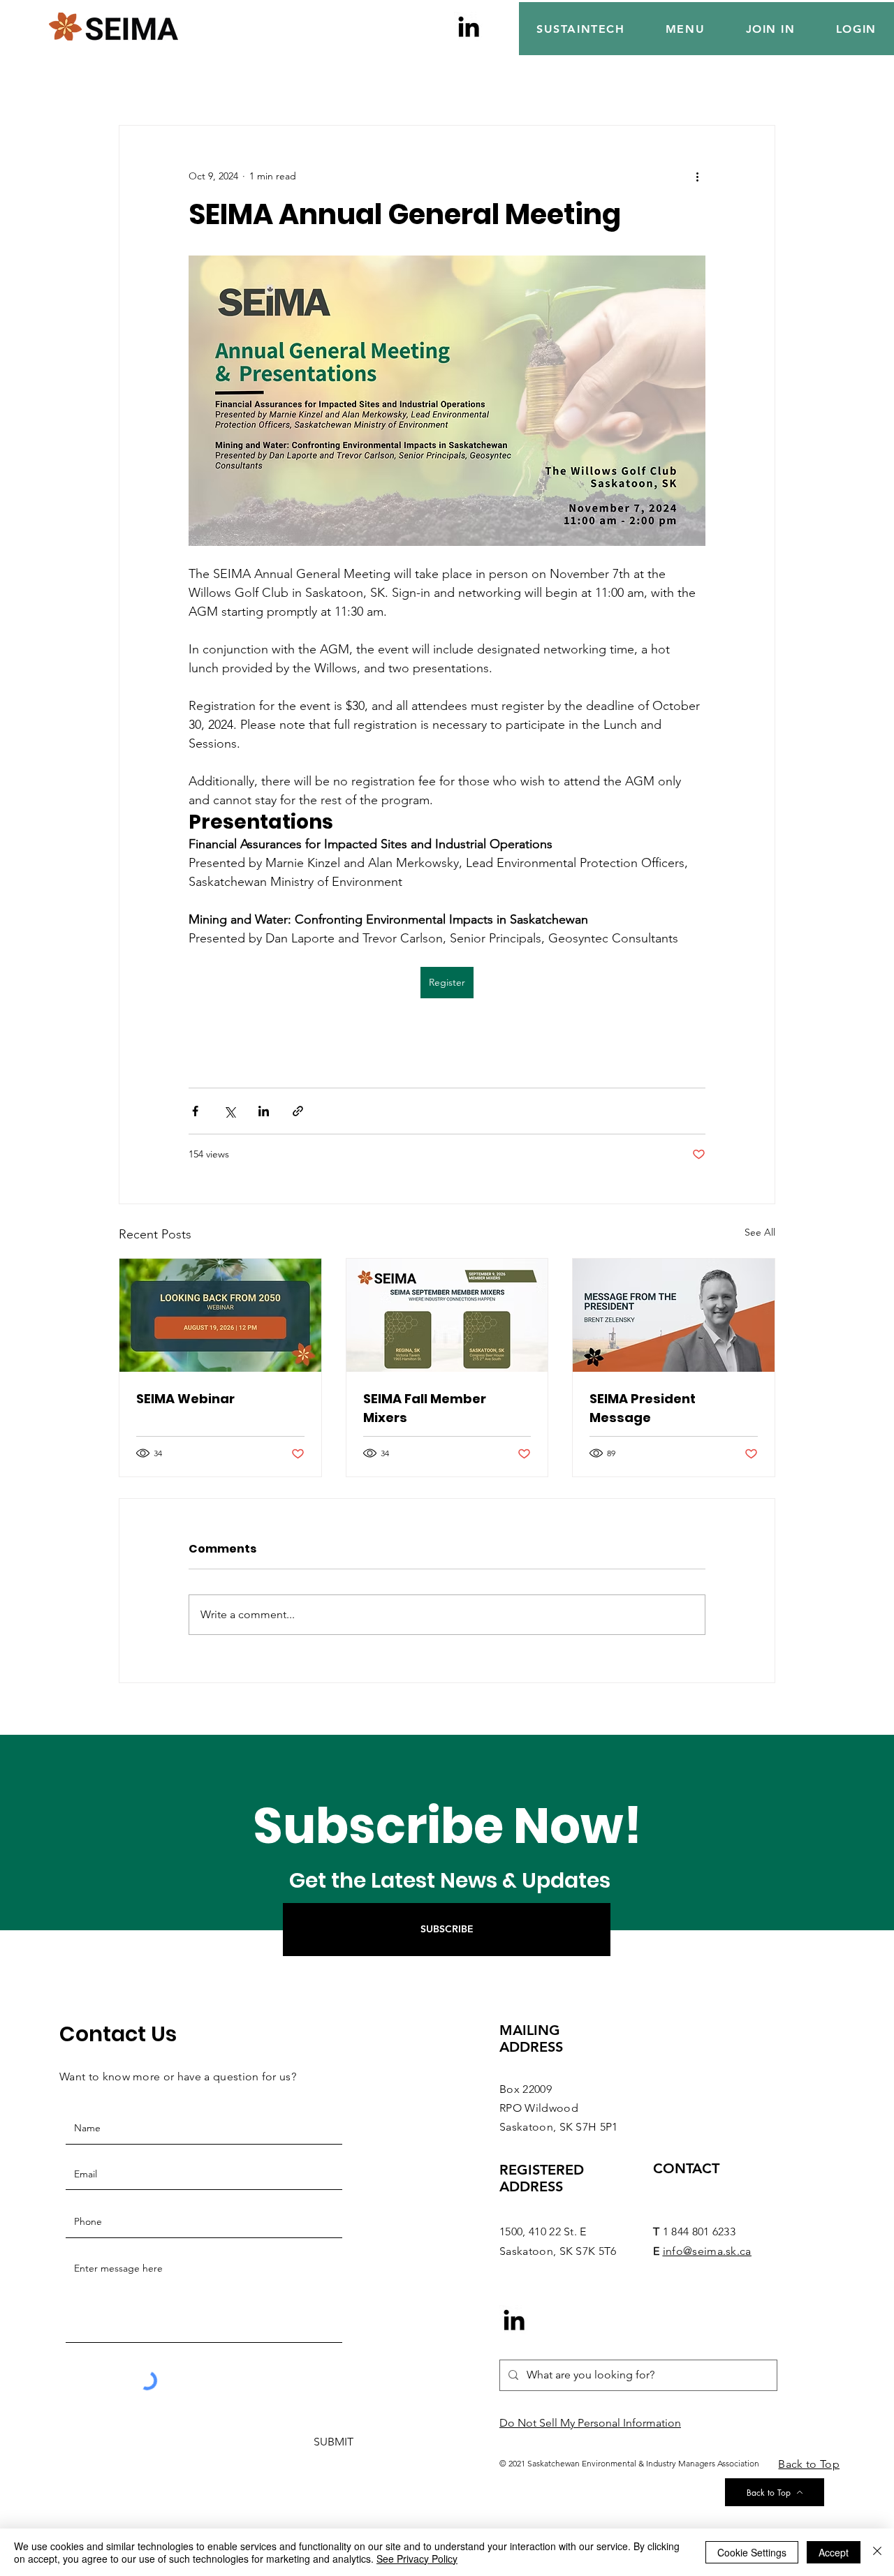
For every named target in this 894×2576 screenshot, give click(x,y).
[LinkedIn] (469, 27)
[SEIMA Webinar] (220, 1315)
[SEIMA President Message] (674, 1315)
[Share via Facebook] (195, 1111)
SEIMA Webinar (185, 1399)
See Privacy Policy (417, 2559)
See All (760, 1232)
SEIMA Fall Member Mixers (425, 1408)
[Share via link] (298, 1111)
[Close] (877, 2552)
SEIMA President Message (643, 1408)
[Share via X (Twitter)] (229, 1111)
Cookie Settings (752, 2552)
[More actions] (697, 176)
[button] (686, 29)
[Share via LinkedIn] (264, 1111)
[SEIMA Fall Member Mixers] (447, 1315)
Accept (834, 2552)
